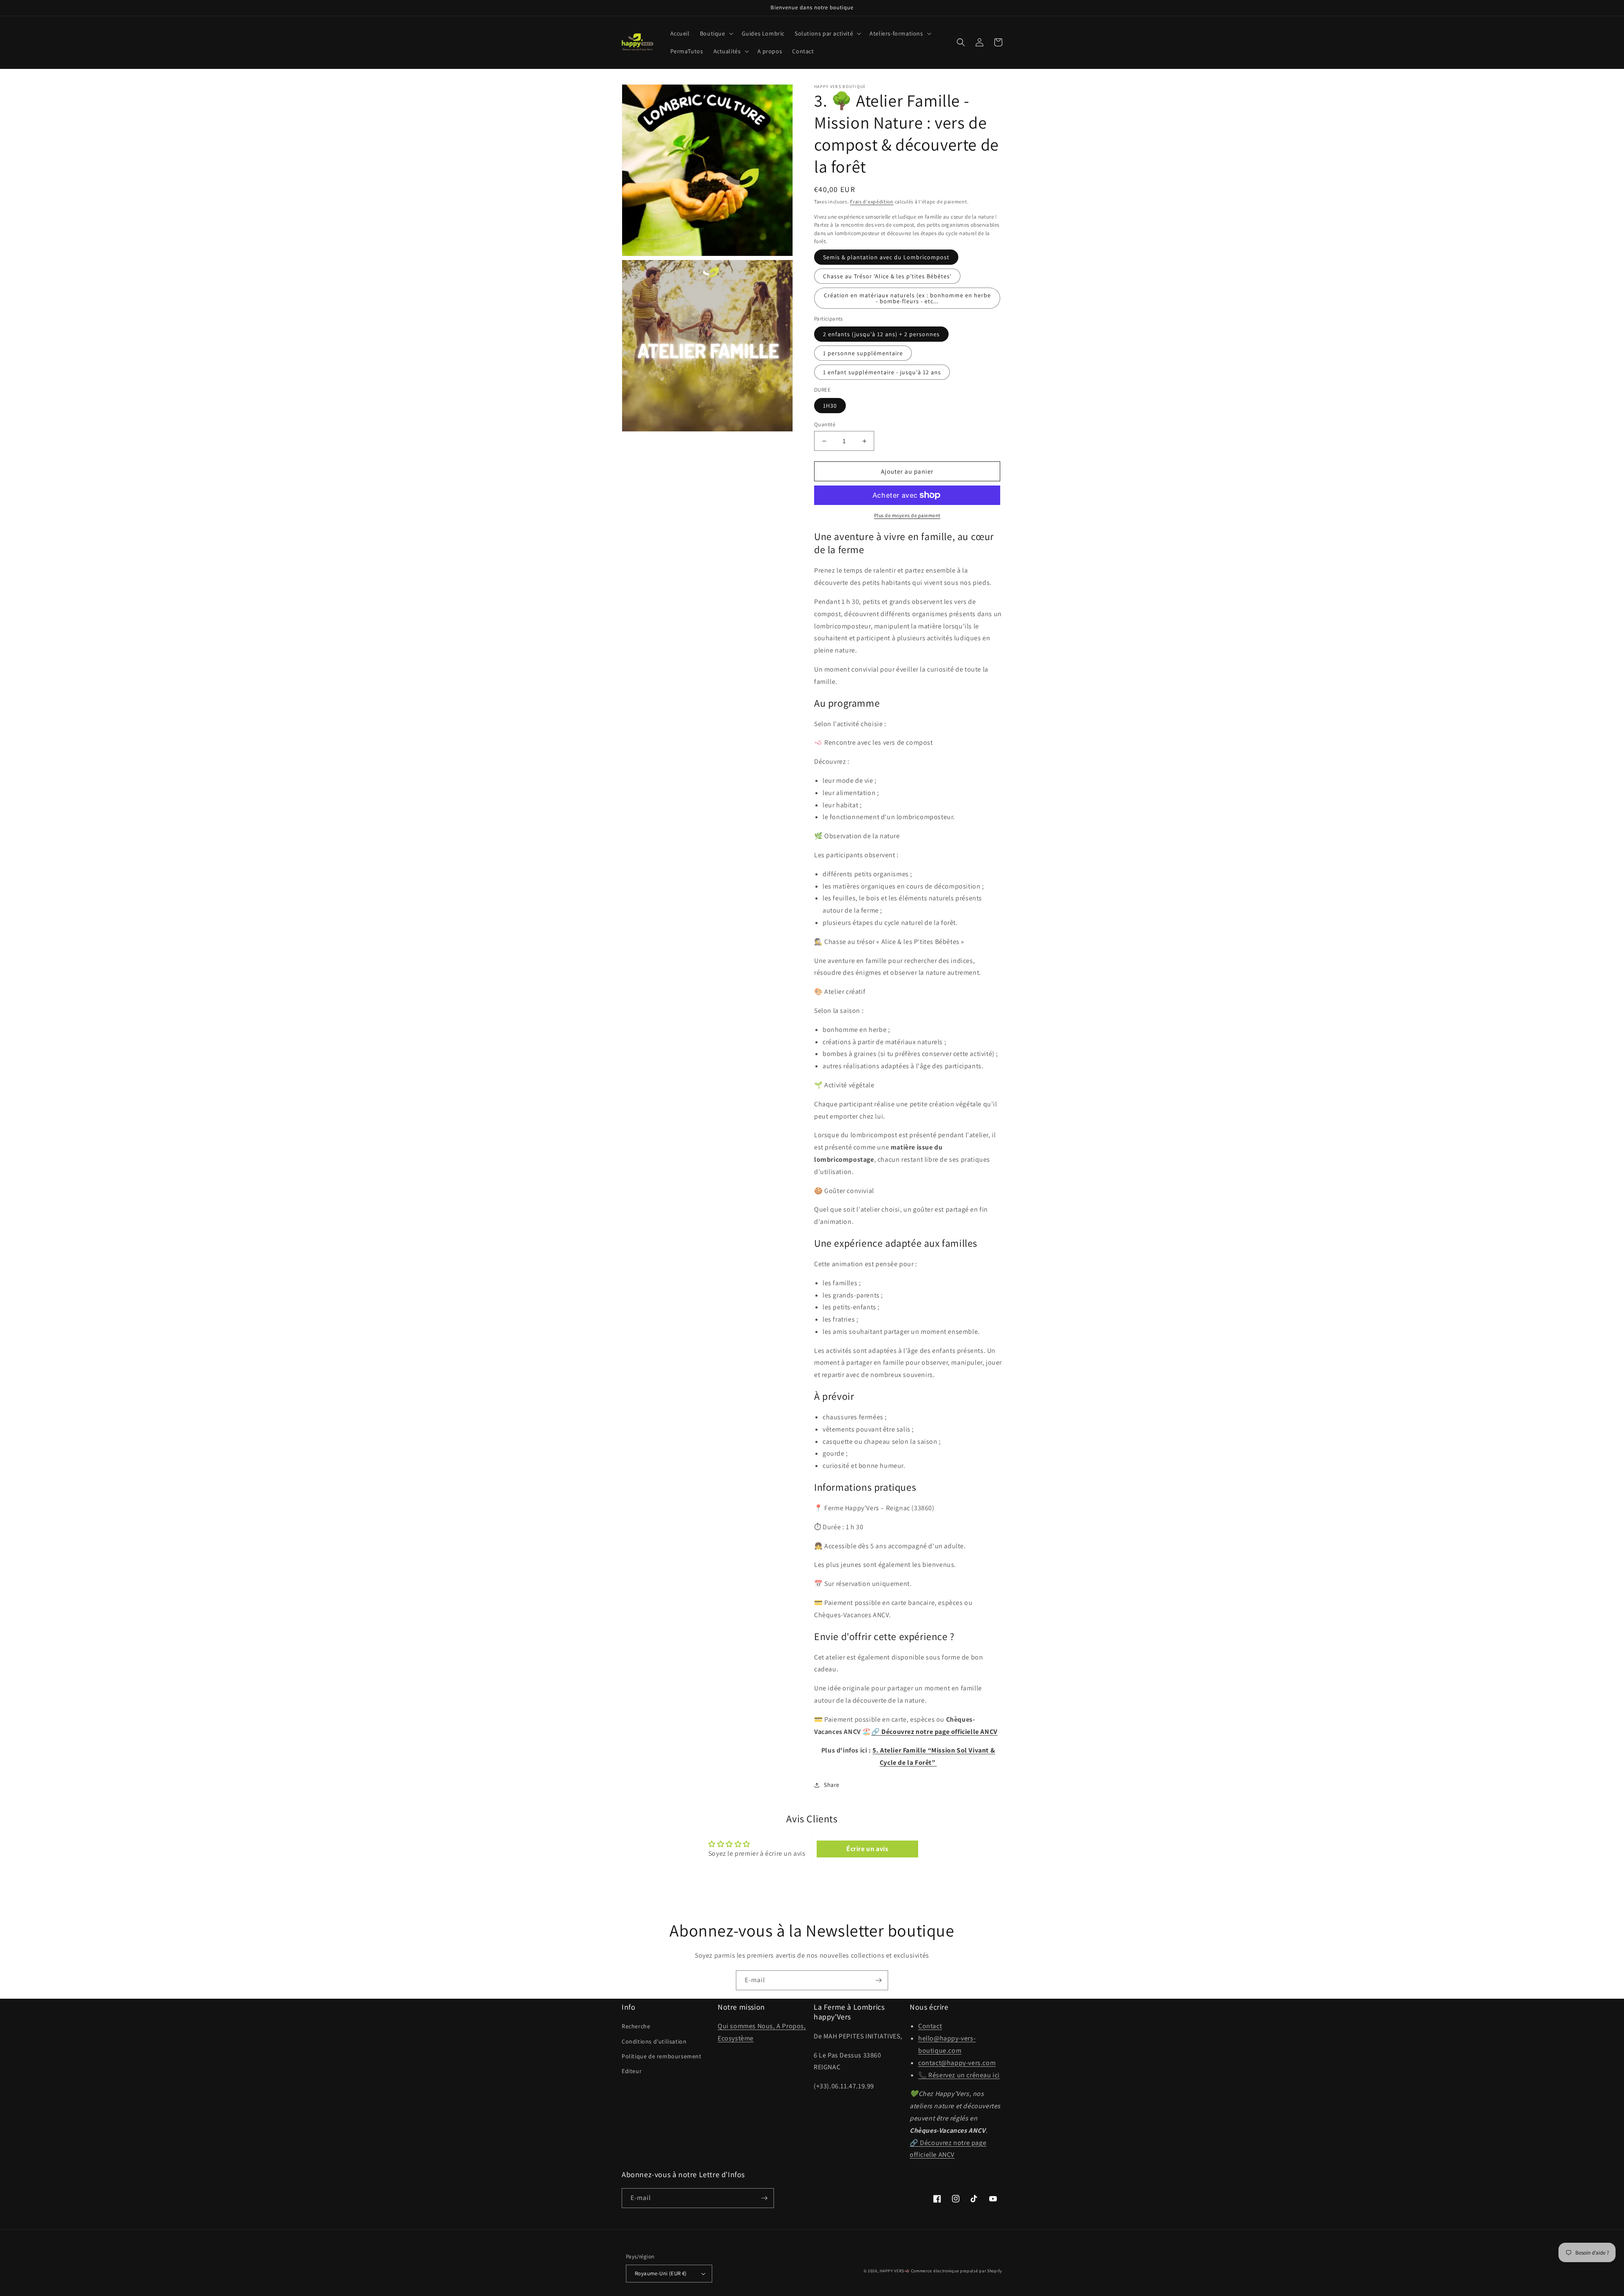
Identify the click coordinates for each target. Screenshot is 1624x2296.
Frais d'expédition (872, 202)
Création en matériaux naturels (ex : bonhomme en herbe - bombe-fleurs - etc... (907, 298)
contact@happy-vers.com (957, 2063)
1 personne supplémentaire (863, 353)
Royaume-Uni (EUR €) (661, 2273)
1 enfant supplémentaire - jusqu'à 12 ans (882, 372)
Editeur (632, 2071)
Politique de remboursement (662, 2056)
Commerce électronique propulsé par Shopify (957, 2271)
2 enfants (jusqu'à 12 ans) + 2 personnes (881, 334)
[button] (716, 33)
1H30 (830, 406)
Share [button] (832, 1785)
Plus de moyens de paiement (907, 515)
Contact (930, 2026)
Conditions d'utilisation (654, 2041)
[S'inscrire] (878, 1980)
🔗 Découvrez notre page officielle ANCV (934, 1732)
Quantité (825, 424)
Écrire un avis (867, 1849)
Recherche (636, 2026)
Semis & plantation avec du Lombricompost (886, 257)
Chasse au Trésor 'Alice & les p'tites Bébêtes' (887, 276)
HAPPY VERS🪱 (895, 2271)
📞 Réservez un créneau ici (959, 2075)
